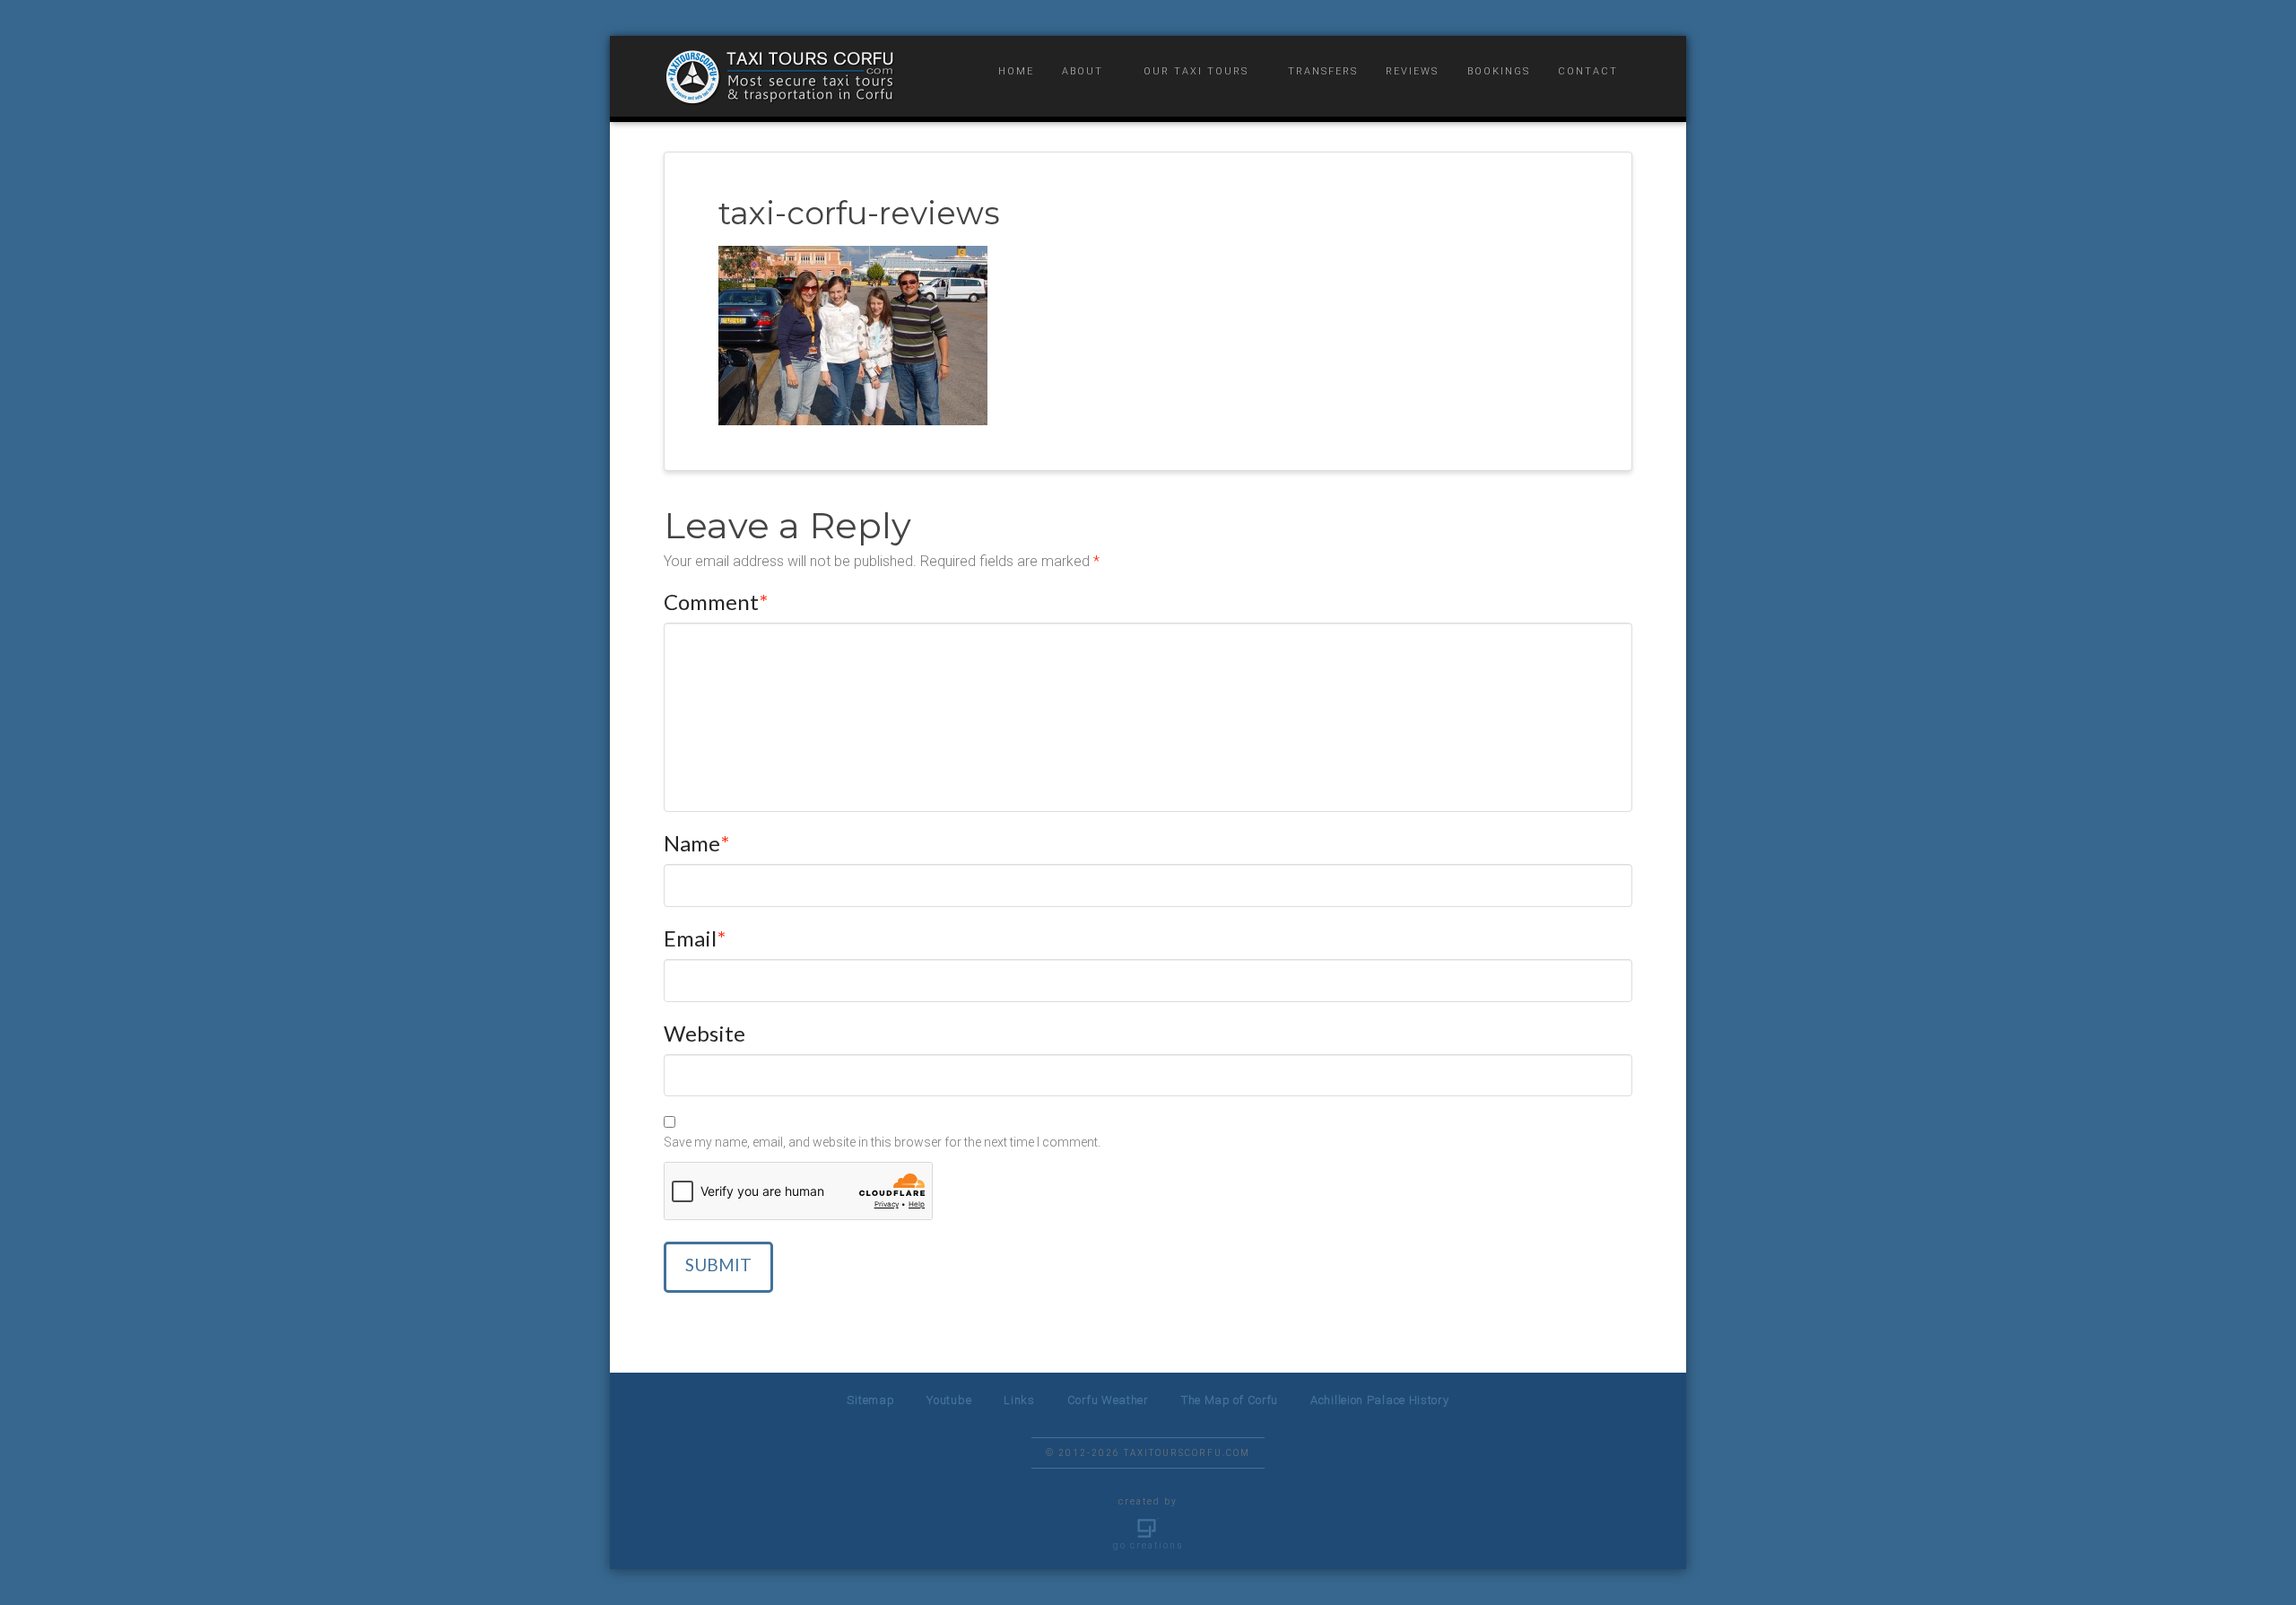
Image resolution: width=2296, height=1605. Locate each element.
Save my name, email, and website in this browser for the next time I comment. (882, 1142)
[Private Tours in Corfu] (780, 77)
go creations (1148, 1545)
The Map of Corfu (1230, 1400)
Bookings (1499, 71)
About (1083, 71)
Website (704, 1033)
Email (695, 938)
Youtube (949, 1400)
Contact (1588, 71)
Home (1016, 71)
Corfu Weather (1108, 1400)
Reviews (1412, 71)
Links (1019, 1400)
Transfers (1323, 71)
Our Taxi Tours (1196, 71)
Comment (716, 602)
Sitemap (870, 1400)
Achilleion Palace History (1380, 1400)
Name (696, 843)
